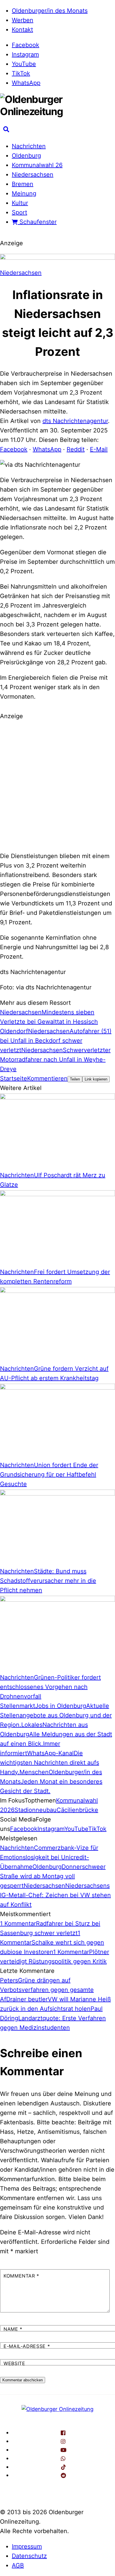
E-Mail (99, 449)
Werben (23, 20)
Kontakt (22, 30)
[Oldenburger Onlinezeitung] (57, 2409)
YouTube (24, 64)
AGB (18, 2565)
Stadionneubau (36, 1810)
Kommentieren (47, 1078)
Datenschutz (29, 2556)
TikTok (21, 73)
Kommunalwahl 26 (37, 165)
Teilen (75, 1079)
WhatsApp (26, 83)
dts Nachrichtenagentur (75, 421)
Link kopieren (96, 1079)
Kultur (20, 203)
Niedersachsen (33, 175)
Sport (19, 212)
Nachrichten (29, 146)
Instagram (25, 54)
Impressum (27, 2546)
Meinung (24, 193)
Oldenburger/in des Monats (50, 11)
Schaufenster (37, 222)
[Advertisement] (57, 785)
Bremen (23, 184)
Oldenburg (26, 156)
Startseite (14, 1078)
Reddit (76, 449)
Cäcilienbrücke (77, 1810)
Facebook (26, 45)
